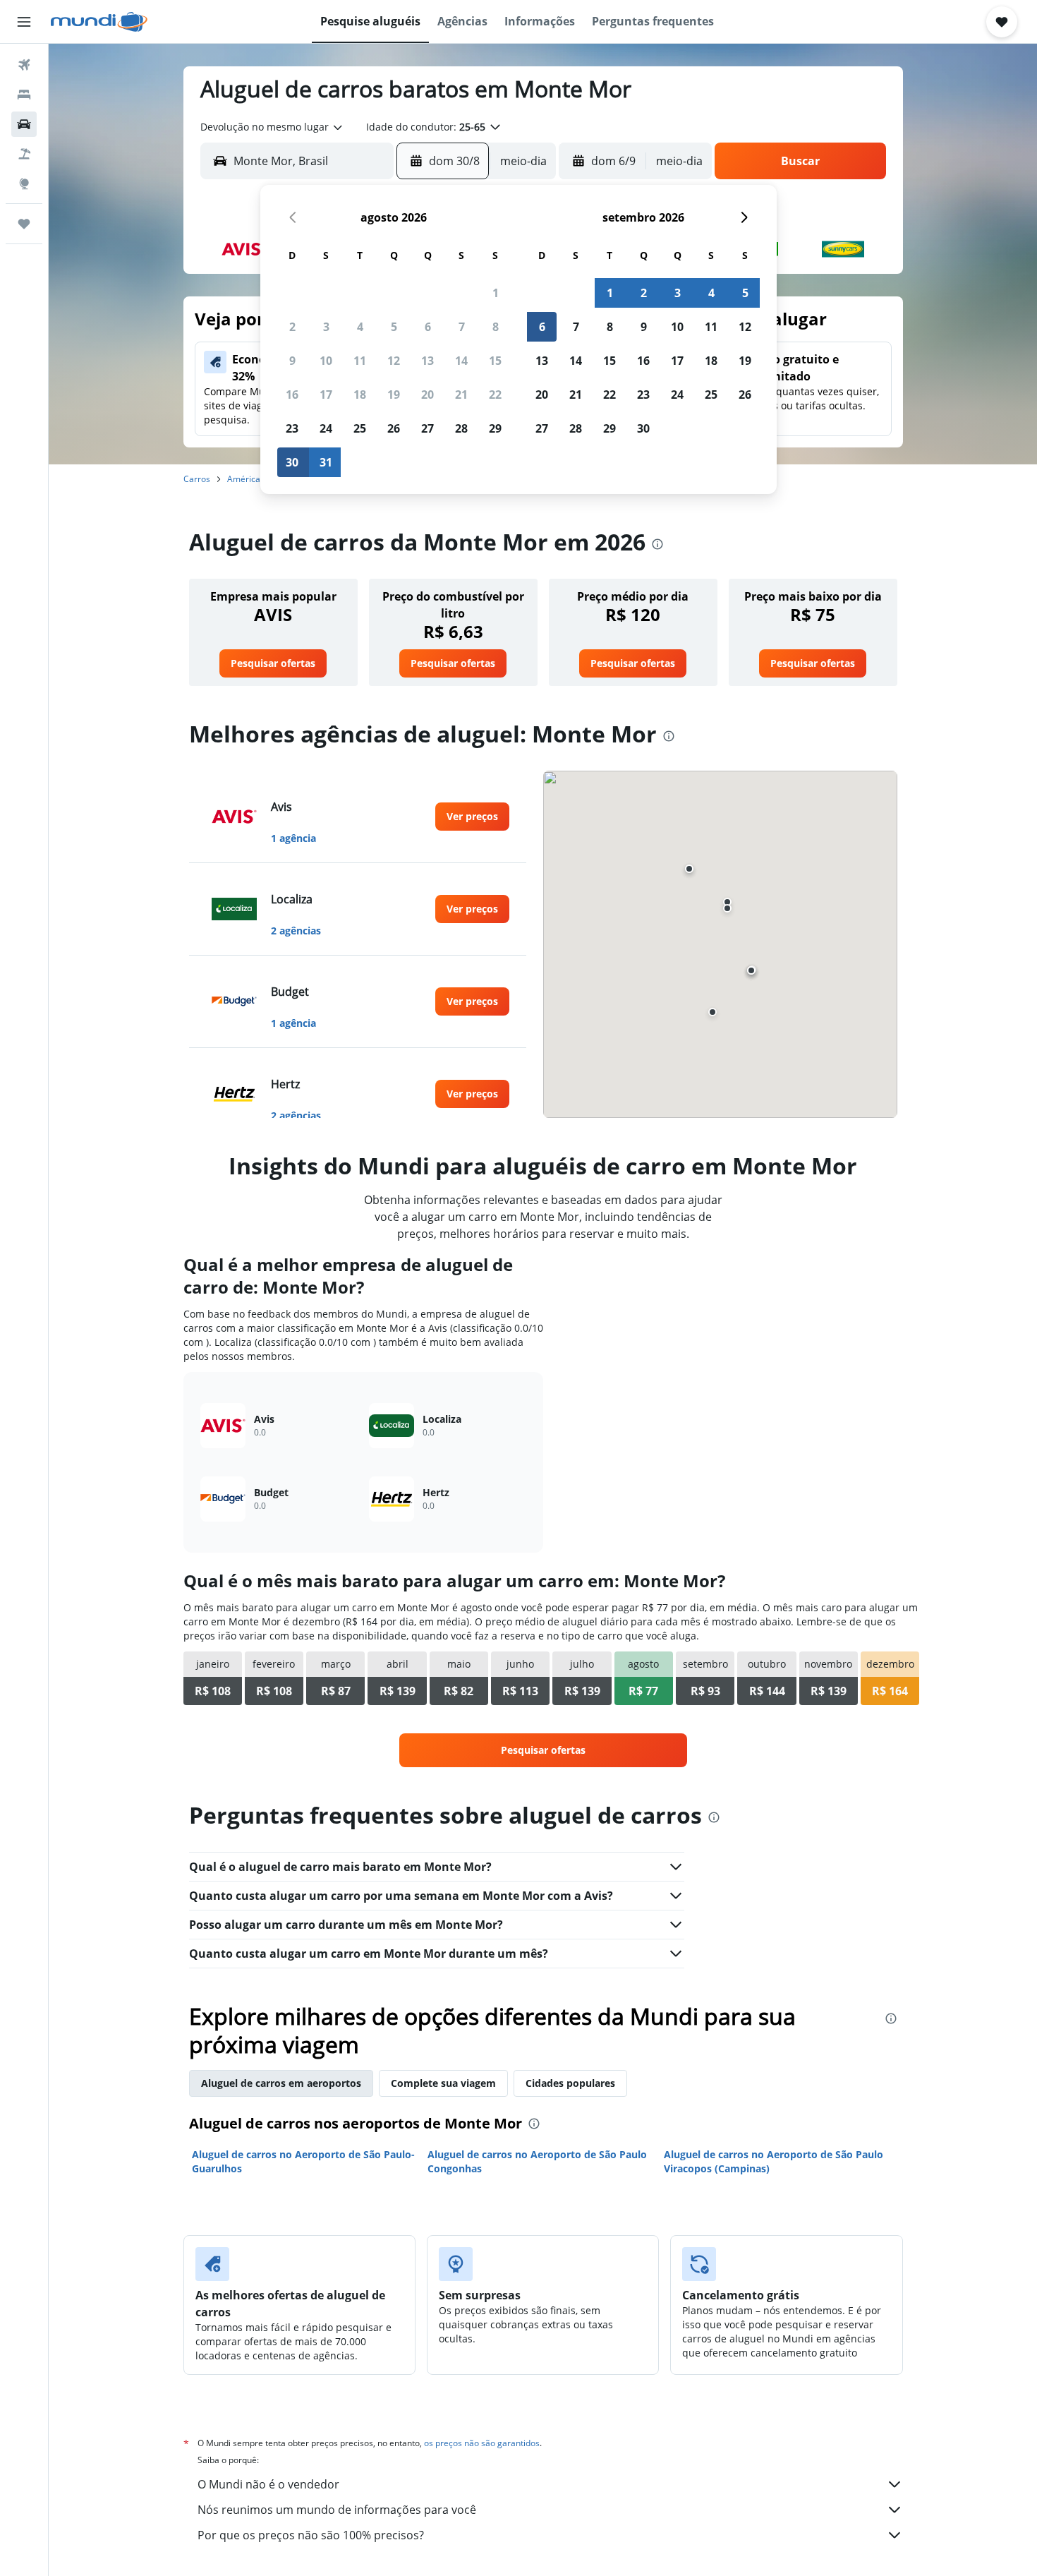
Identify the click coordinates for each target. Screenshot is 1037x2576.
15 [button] (495, 361)
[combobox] (272, 127)
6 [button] (428, 327)
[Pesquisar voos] (24, 65)
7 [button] (462, 327)
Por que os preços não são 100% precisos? (311, 2535)
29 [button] (495, 428)
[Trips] (24, 224)
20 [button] (427, 395)
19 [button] (394, 395)
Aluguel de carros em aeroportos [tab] (281, 2083)
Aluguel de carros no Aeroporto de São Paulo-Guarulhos (303, 2161)
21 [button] (461, 395)
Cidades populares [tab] (570, 2083)
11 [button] (360, 361)
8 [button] (496, 327)
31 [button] (326, 462)
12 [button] (394, 361)
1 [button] (496, 293)
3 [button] (326, 327)
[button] (24, 22)
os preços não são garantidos (482, 2443)
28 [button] (461, 428)
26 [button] (394, 428)
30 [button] (292, 462)
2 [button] (292, 327)
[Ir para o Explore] (24, 183)
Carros (197, 479)
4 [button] (360, 327)
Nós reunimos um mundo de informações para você (337, 2510)
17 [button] (326, 395)
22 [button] (495, 395)
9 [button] (292, 361)
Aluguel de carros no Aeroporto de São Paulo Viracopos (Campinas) (774, 2161)
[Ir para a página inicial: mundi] (99, 22)
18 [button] (360, 395)
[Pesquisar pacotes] (24, 154)
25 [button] (360, 428)
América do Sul (257, 479)
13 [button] (427, 361)
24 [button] (326, 428)
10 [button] (326, 361)
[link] (273, 663)
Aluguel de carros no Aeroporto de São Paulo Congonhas (537, 2161)
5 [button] (394, 327)
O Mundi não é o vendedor (268, 2484)
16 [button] (292, 395)
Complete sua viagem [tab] (443, 2083)
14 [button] (461, 361)
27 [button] (427, 428)
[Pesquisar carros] (24, 124)
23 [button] (292, 428)
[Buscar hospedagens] (24, 95)
